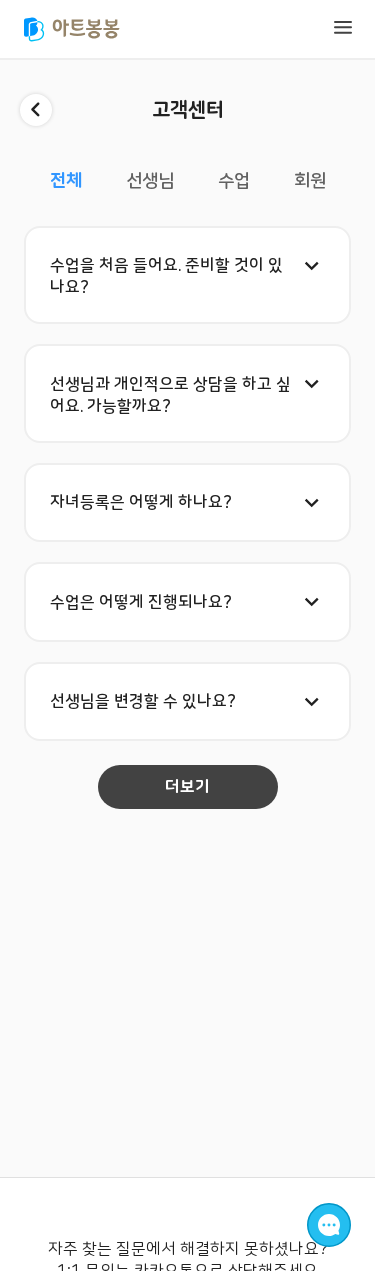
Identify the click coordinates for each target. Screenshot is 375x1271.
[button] (187, 275)
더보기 (187, 787)
